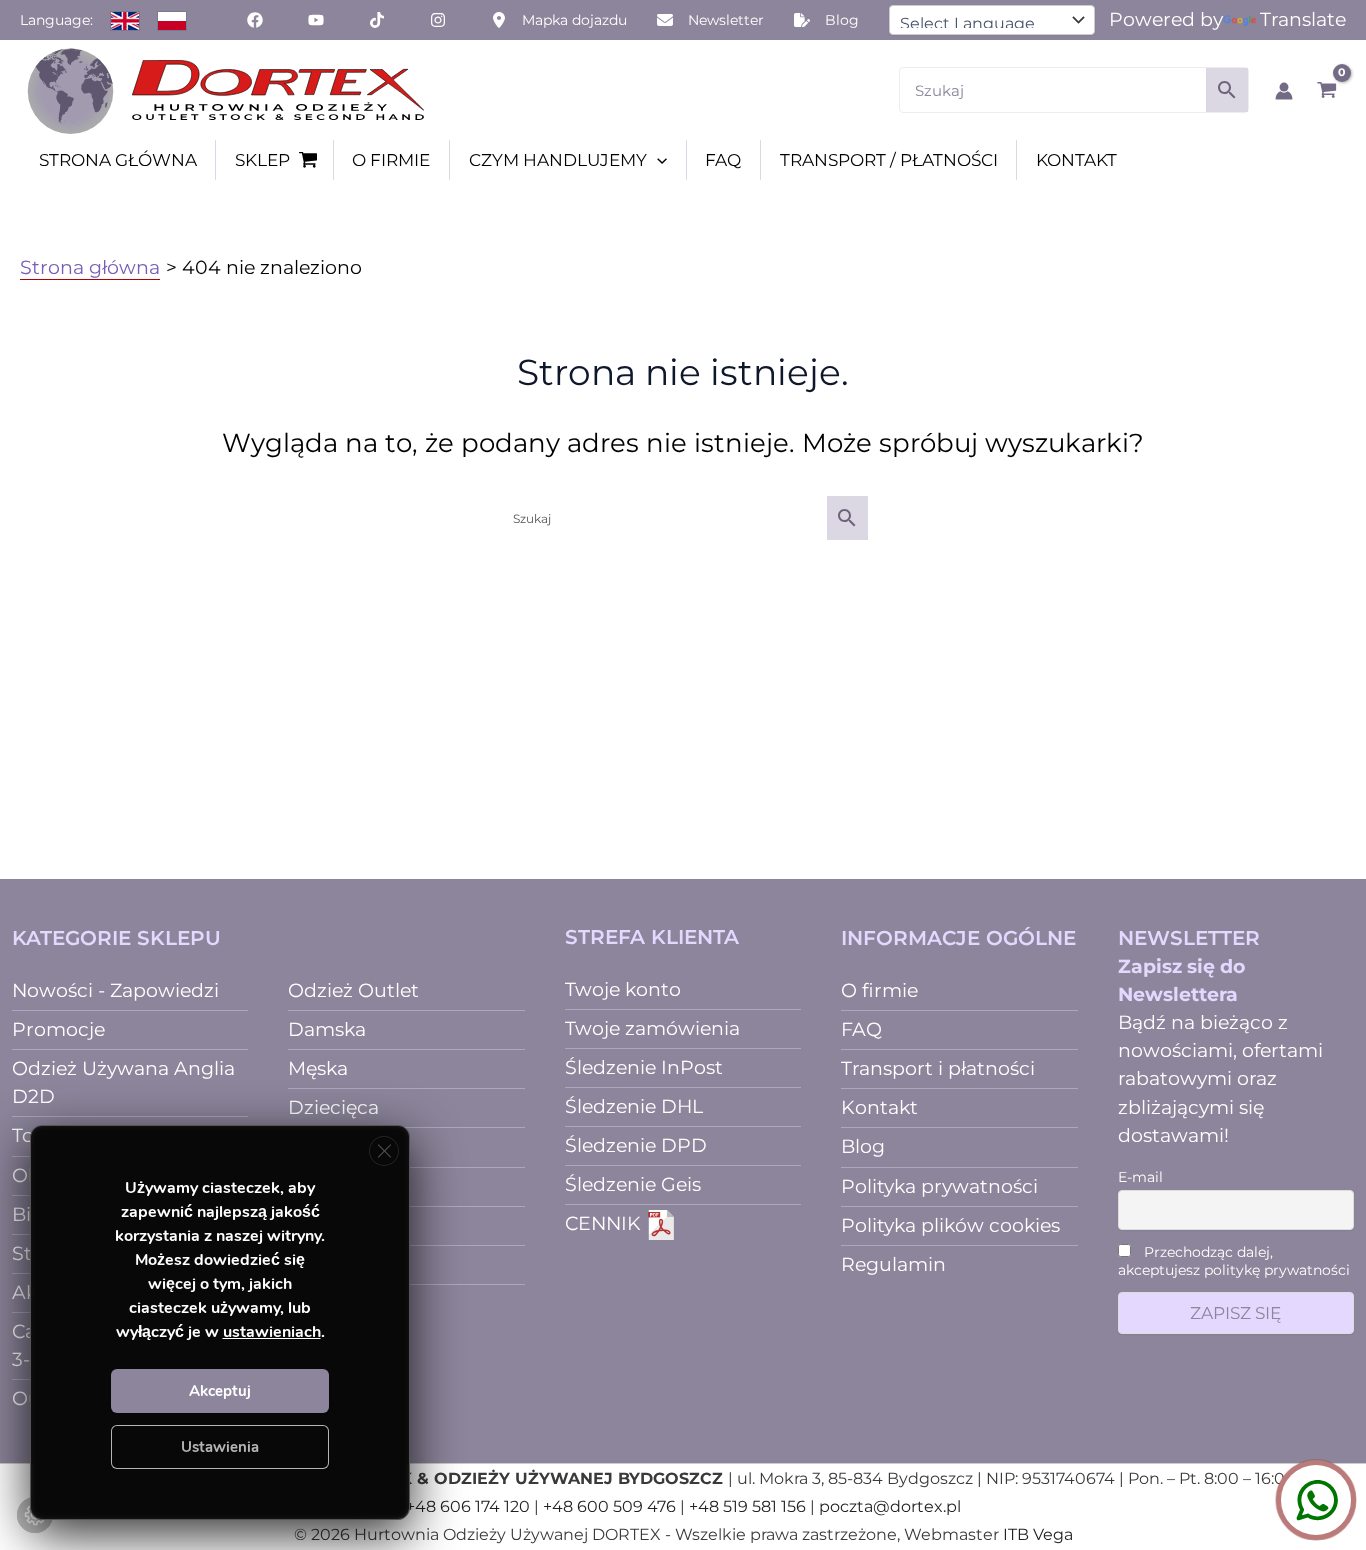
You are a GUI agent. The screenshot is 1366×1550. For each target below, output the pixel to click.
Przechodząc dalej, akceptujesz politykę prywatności (1234, 1261)
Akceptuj (220, 1391)
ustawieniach (272, 1332)
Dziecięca (333, 1107)
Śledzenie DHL (634, 1106)
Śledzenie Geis (633, 1184)
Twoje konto (623, 989)
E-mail (1140, 1177)
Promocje (58, 1029)
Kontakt (879, 1107)
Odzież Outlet (353, 990)
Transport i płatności (938, 1068)
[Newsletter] (710, 20)
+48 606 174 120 (468, 1506)
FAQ (861, 1029)
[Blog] (826, 20)
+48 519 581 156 (747, 1506)
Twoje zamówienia (652, 1028)
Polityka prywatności (939, 1186)
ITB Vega (1038, 1534)
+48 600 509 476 (609, 1506)
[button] (657, 160)
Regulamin (893, 1264)
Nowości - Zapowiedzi (115, 990)
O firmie (879, 990)
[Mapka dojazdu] (559, 20)
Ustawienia (220, 1447)
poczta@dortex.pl (890, 1506)
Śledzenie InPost (644, 1067)
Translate (1303, 19)
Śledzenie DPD (636, 1145)
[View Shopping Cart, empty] (1326, 90)
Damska (327, 1029)
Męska (318, 1068)
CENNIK (605, 1223)
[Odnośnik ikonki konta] (1284, 91)
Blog (863, 1146)
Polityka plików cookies (950, 1225)
